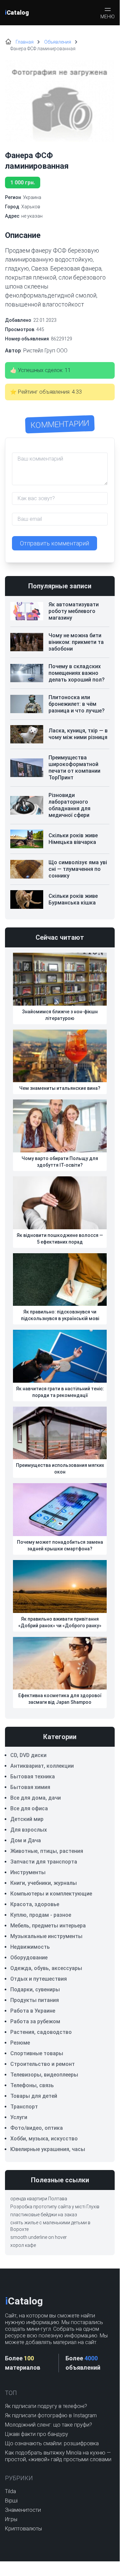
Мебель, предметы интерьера (48, 1926)
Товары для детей (34, 2096)
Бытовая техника (33, 1777)
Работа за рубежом (35, 2021)
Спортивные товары (37, 2053)
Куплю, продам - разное (41, 1915)
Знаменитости (23, 2510)
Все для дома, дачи (36, 1798)
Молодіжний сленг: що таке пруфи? (49, 2425)
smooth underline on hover (39, 2237)
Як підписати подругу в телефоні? (46, 2406)
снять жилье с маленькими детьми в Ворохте (50, 2226)
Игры (11, 2519)
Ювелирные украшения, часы (48, 2149)
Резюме (20, 2043)
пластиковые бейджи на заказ (44, 2215)
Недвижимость (30, 1947)
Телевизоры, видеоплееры (44, 2075)
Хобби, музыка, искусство (44, 2139)
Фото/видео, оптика (37, 2128)
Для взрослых (29, 1830)
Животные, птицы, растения (47, 1851)
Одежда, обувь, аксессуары (46, 1968)
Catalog (17, 12)
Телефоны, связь (32, 2085)
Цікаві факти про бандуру (37, 2434)
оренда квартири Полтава (39, 2199)
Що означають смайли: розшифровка (52, 2443)
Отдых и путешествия (39, 1979)
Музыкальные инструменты (46, 1936)
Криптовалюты (23, 2529)
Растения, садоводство (41, 2032)
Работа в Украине (33, 2011)
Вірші (11, 2501)
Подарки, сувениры (35, 1989)
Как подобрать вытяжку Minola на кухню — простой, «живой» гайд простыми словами (58, 2456)
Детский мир (27, 1819)
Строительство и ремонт (43, 2064)
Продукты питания (35, 2000)
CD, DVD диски (28, 1755)
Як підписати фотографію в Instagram (51, 2415)
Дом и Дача (26, 1840)
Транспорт (24, 2107)
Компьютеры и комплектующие (51, 1894)
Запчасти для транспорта (44, 1862)
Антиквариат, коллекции (42, 1766)
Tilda (10, 2491)
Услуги (19, 2117)
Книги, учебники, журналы (44, 1883)
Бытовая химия (30, 1787)
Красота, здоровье (35, 1904)
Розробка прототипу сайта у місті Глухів (55, 2207)
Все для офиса (29, 1808)
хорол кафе (23, 2245)
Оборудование (29, 1958)
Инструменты (28, 1872)
